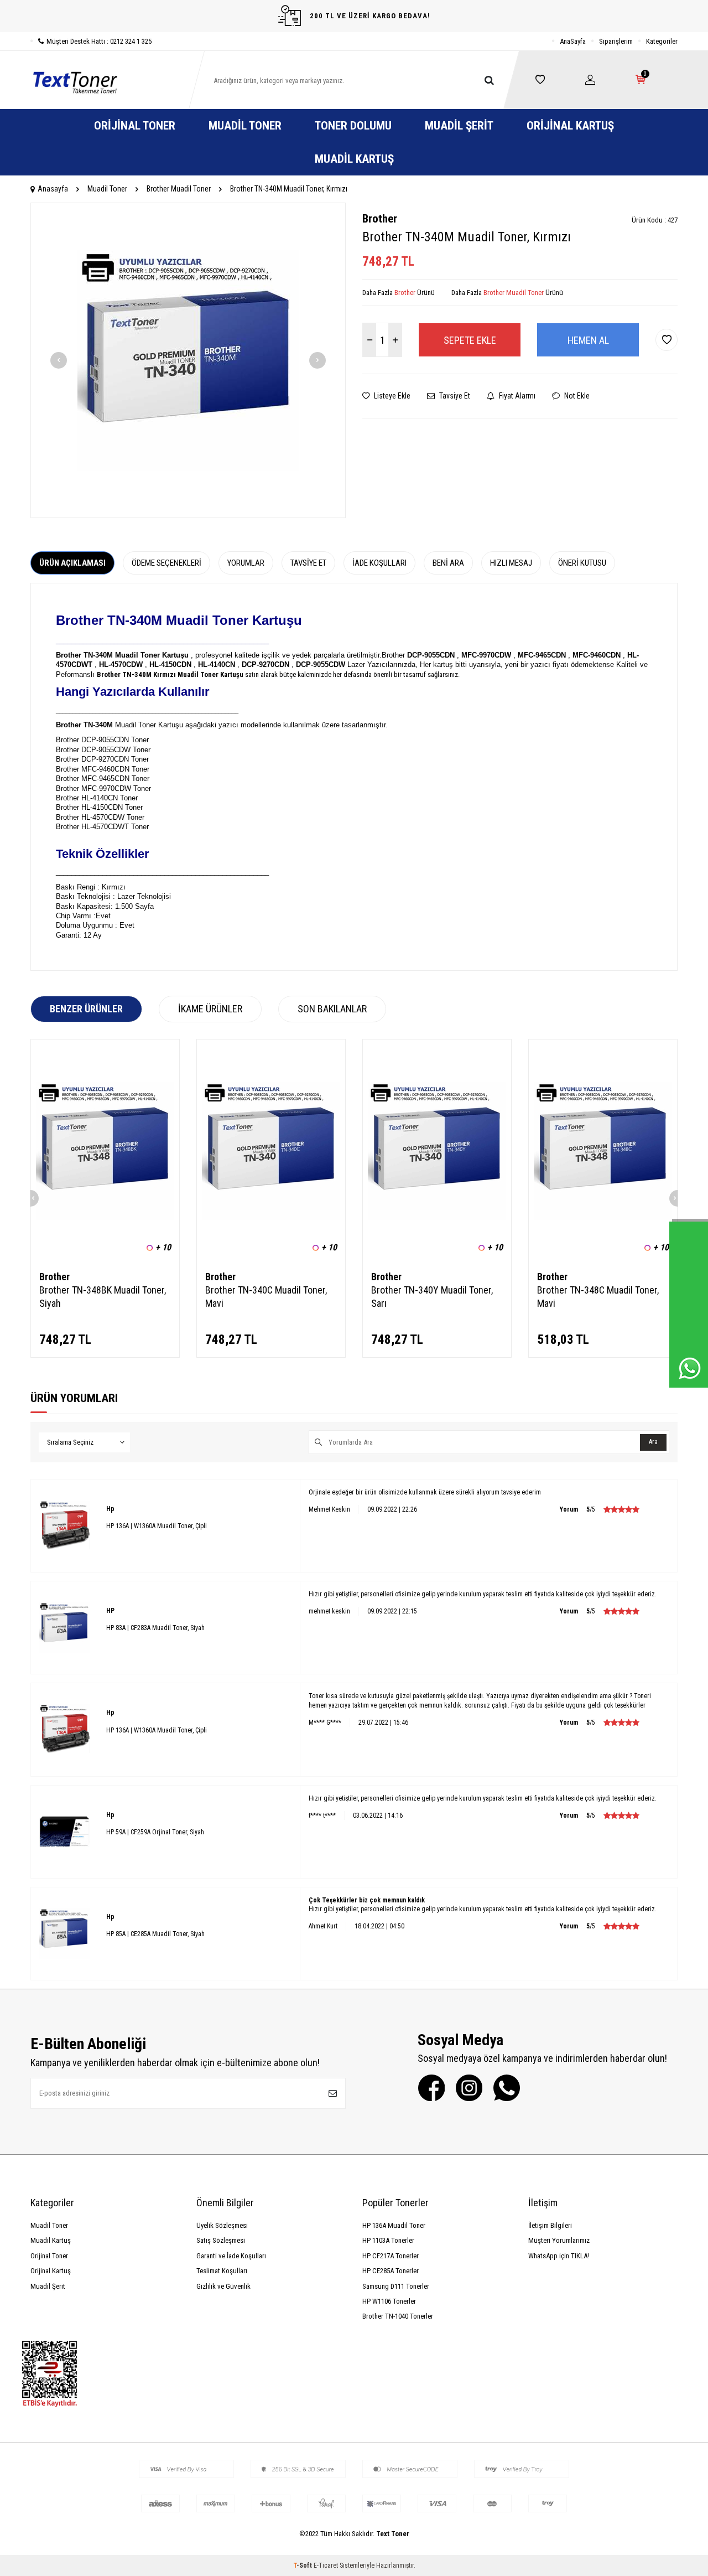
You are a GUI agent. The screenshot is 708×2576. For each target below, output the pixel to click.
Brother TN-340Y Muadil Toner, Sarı (432, 1297)
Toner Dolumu (353, 126)
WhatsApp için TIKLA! (559, 2256)
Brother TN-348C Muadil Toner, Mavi (598, 1297)
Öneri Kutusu (582, 563)
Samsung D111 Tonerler (396, 2286)
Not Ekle (576, 396)
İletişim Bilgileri (550, 2225)
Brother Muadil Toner (179, 189)
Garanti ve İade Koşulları (231, 2256)
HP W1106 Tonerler (389, 2301)
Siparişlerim (616, 41)
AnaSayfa (573, 41)
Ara (653, 1442)
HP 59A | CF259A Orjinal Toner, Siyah (155, 1832)
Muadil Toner (245, 126)
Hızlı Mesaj (511, 563)
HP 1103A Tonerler (388, 2240)
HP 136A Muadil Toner (394, 2225)
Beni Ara (448, 563)
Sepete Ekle (470, 340)
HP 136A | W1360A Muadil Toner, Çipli (157, 1526)
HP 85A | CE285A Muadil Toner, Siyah (155, 1934)
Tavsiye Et (454, 396)
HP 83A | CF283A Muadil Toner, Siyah (155, 1628)
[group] (188, 360)
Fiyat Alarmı (516, 396)
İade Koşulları (379, 563)
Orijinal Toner (135, 126)
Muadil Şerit (459, 126)
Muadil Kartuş (354, 159)
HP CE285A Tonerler (391, 2271)
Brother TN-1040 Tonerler (398, 2316)
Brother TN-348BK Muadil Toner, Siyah (103, 1297)
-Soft (303, 2565)
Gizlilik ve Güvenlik (223, 2286)
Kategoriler (662, 41)
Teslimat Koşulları (222, 2271)
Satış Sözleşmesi (221, 2240)
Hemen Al (588, 340)
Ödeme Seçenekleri (166, 563)
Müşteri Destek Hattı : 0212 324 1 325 (99, 41)
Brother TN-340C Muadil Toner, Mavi (266, 1297)
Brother (380, 219)
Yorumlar (246, 563)
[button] (59, 360)
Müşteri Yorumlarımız (559, 2240)
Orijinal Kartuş (570, 126)
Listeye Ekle (391, 396)
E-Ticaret (326, 2565)
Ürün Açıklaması (72, 563)
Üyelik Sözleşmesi (222, 2225)
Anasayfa (53, 189)
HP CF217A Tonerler (391, 2256)
